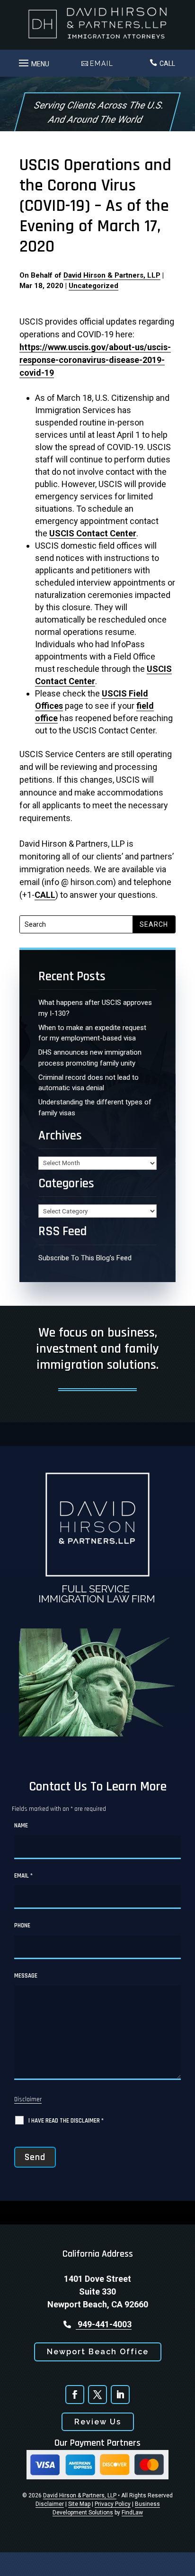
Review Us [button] (98, 2422)
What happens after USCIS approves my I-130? (95, 1008)
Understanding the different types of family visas (95, 1107)
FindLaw (132, 2513)
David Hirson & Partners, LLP (112, 275)
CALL (167, 63)
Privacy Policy (113, 2504)
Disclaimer (28, 2099)
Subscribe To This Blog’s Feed (85, 1258)
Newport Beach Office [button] (98, 2352)
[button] (33, 61)
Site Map (79, 2504)
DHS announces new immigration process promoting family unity (90, 1058)
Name (21, 1826)
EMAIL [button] (102, 63)
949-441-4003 (104, 2324)
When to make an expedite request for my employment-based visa (92, 1033)
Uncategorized (93, 286)
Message (26, 1976)
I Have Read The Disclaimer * (66, 2121)
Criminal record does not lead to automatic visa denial (89, 1083)
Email (23, 1876)
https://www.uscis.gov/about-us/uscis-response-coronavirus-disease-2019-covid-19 (95, 360)
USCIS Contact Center (93, 533)
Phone (22, 1925)
